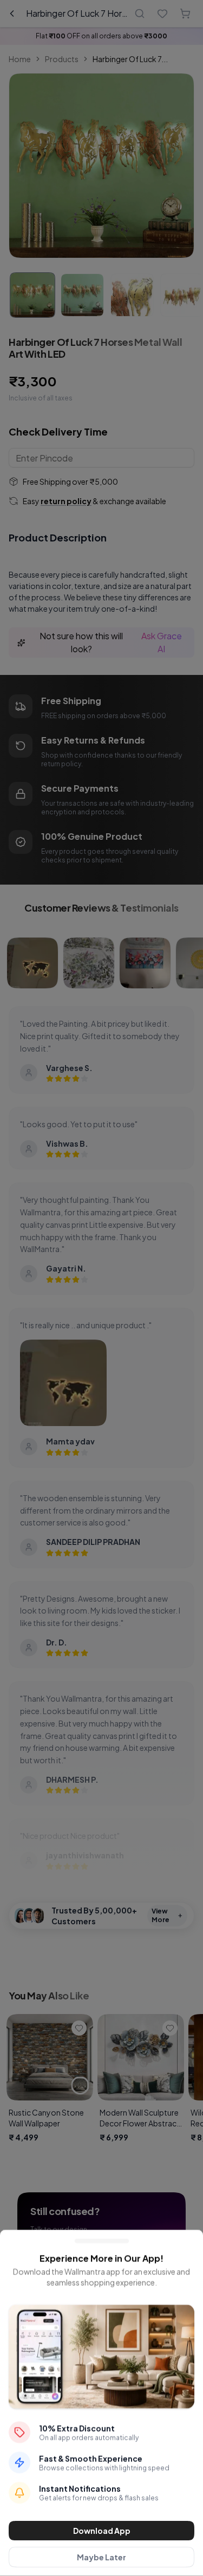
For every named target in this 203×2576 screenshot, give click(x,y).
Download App (102, 2531)
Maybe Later (101, 2557)
